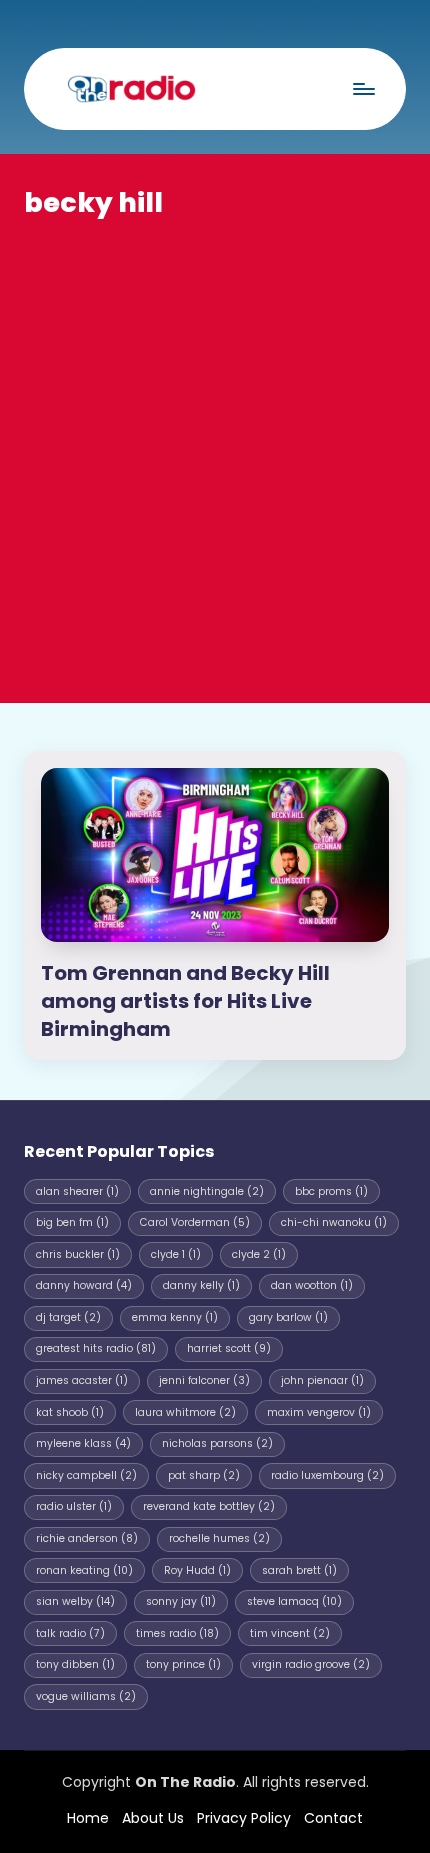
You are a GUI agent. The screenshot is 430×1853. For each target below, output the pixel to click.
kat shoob (70, 1412)
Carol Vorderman (195, 1222)
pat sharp (204, 1475)
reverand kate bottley (209, 1506)
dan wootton (312, 1285)
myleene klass (83, 1443)
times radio (177, 1633)
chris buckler (78, 1254)
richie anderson (87, 1538)
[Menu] (363, 88)
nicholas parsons (217, 1443)
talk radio (70, 1633)
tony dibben (75, 1664)
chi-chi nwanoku (334, 1222)
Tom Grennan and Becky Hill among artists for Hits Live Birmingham (185, 1001)
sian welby (75, 1601)
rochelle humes (219, 1538)
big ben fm (72, 1222)
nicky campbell (86, 1475)
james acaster (82, 1380)
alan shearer (77, 1191)
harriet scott (229, 1348)
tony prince (183, 1664)
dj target (68, 1317)
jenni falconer (204, 1380)
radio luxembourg (327, 1475)
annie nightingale (207, 1191)
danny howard (84, 1285)
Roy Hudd (197, 1570)
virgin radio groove (311, 1664)
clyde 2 (259, 1254)
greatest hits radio (96, 1348)
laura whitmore (185, 1412)
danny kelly (201, 1285)
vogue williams (86, 1696)
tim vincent (290, 1633)
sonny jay (181, 1601)
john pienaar (322, 1380)
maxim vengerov (319, 1412)
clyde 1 (176, 1254)
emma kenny (175, 1317)
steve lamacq (294, 1601)
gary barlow (288, 1317)
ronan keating (84, 1570)
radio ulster (74, 1506)
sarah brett (299, 1570)
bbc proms (331, 1191)
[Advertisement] (215, 447)
